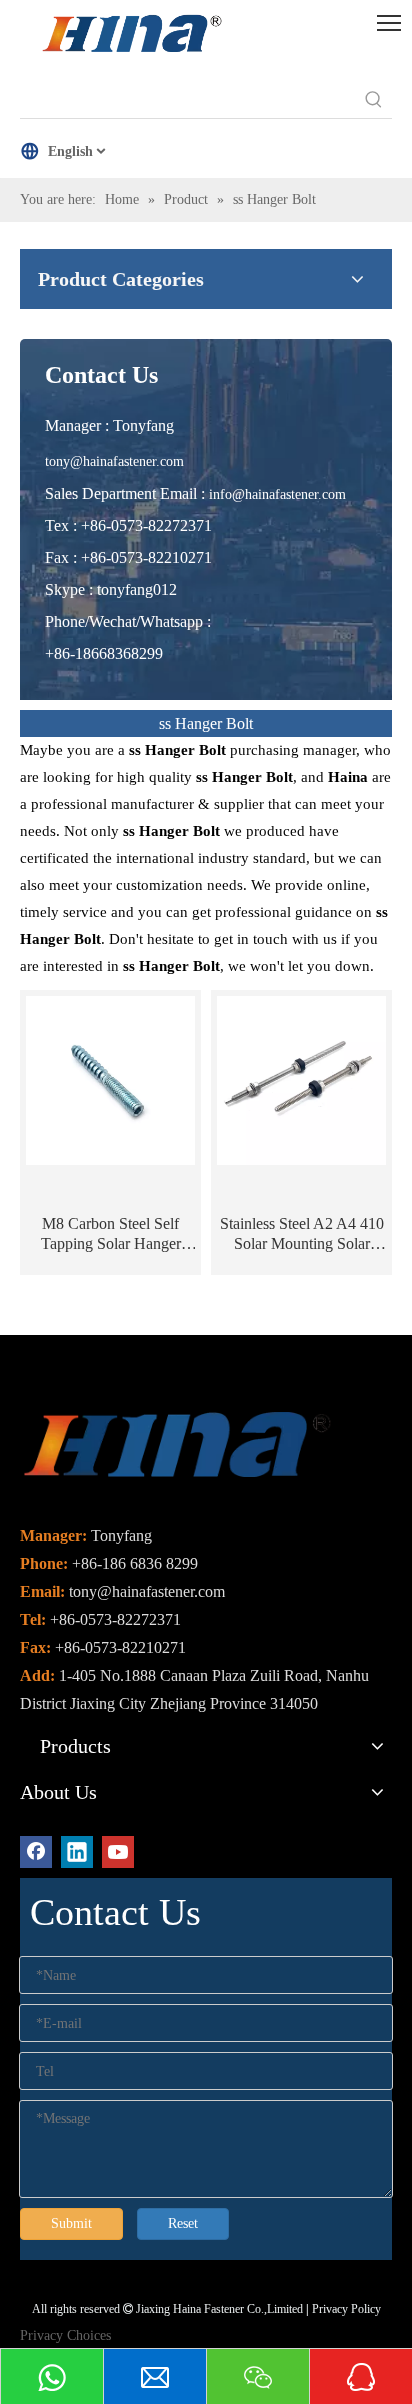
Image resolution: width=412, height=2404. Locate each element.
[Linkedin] (77, 1852)
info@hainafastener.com (277, 494)
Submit (71, 2223)
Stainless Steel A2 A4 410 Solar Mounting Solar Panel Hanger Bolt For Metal (302, 1234)
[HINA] (131, 36)
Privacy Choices (65, 2335)
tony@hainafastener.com (114, 461)
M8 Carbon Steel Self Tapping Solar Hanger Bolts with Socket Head (111, 1234)
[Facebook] (36, 1852)
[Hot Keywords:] (374, 100)
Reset (183, 2223)
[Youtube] (118, 1852)
